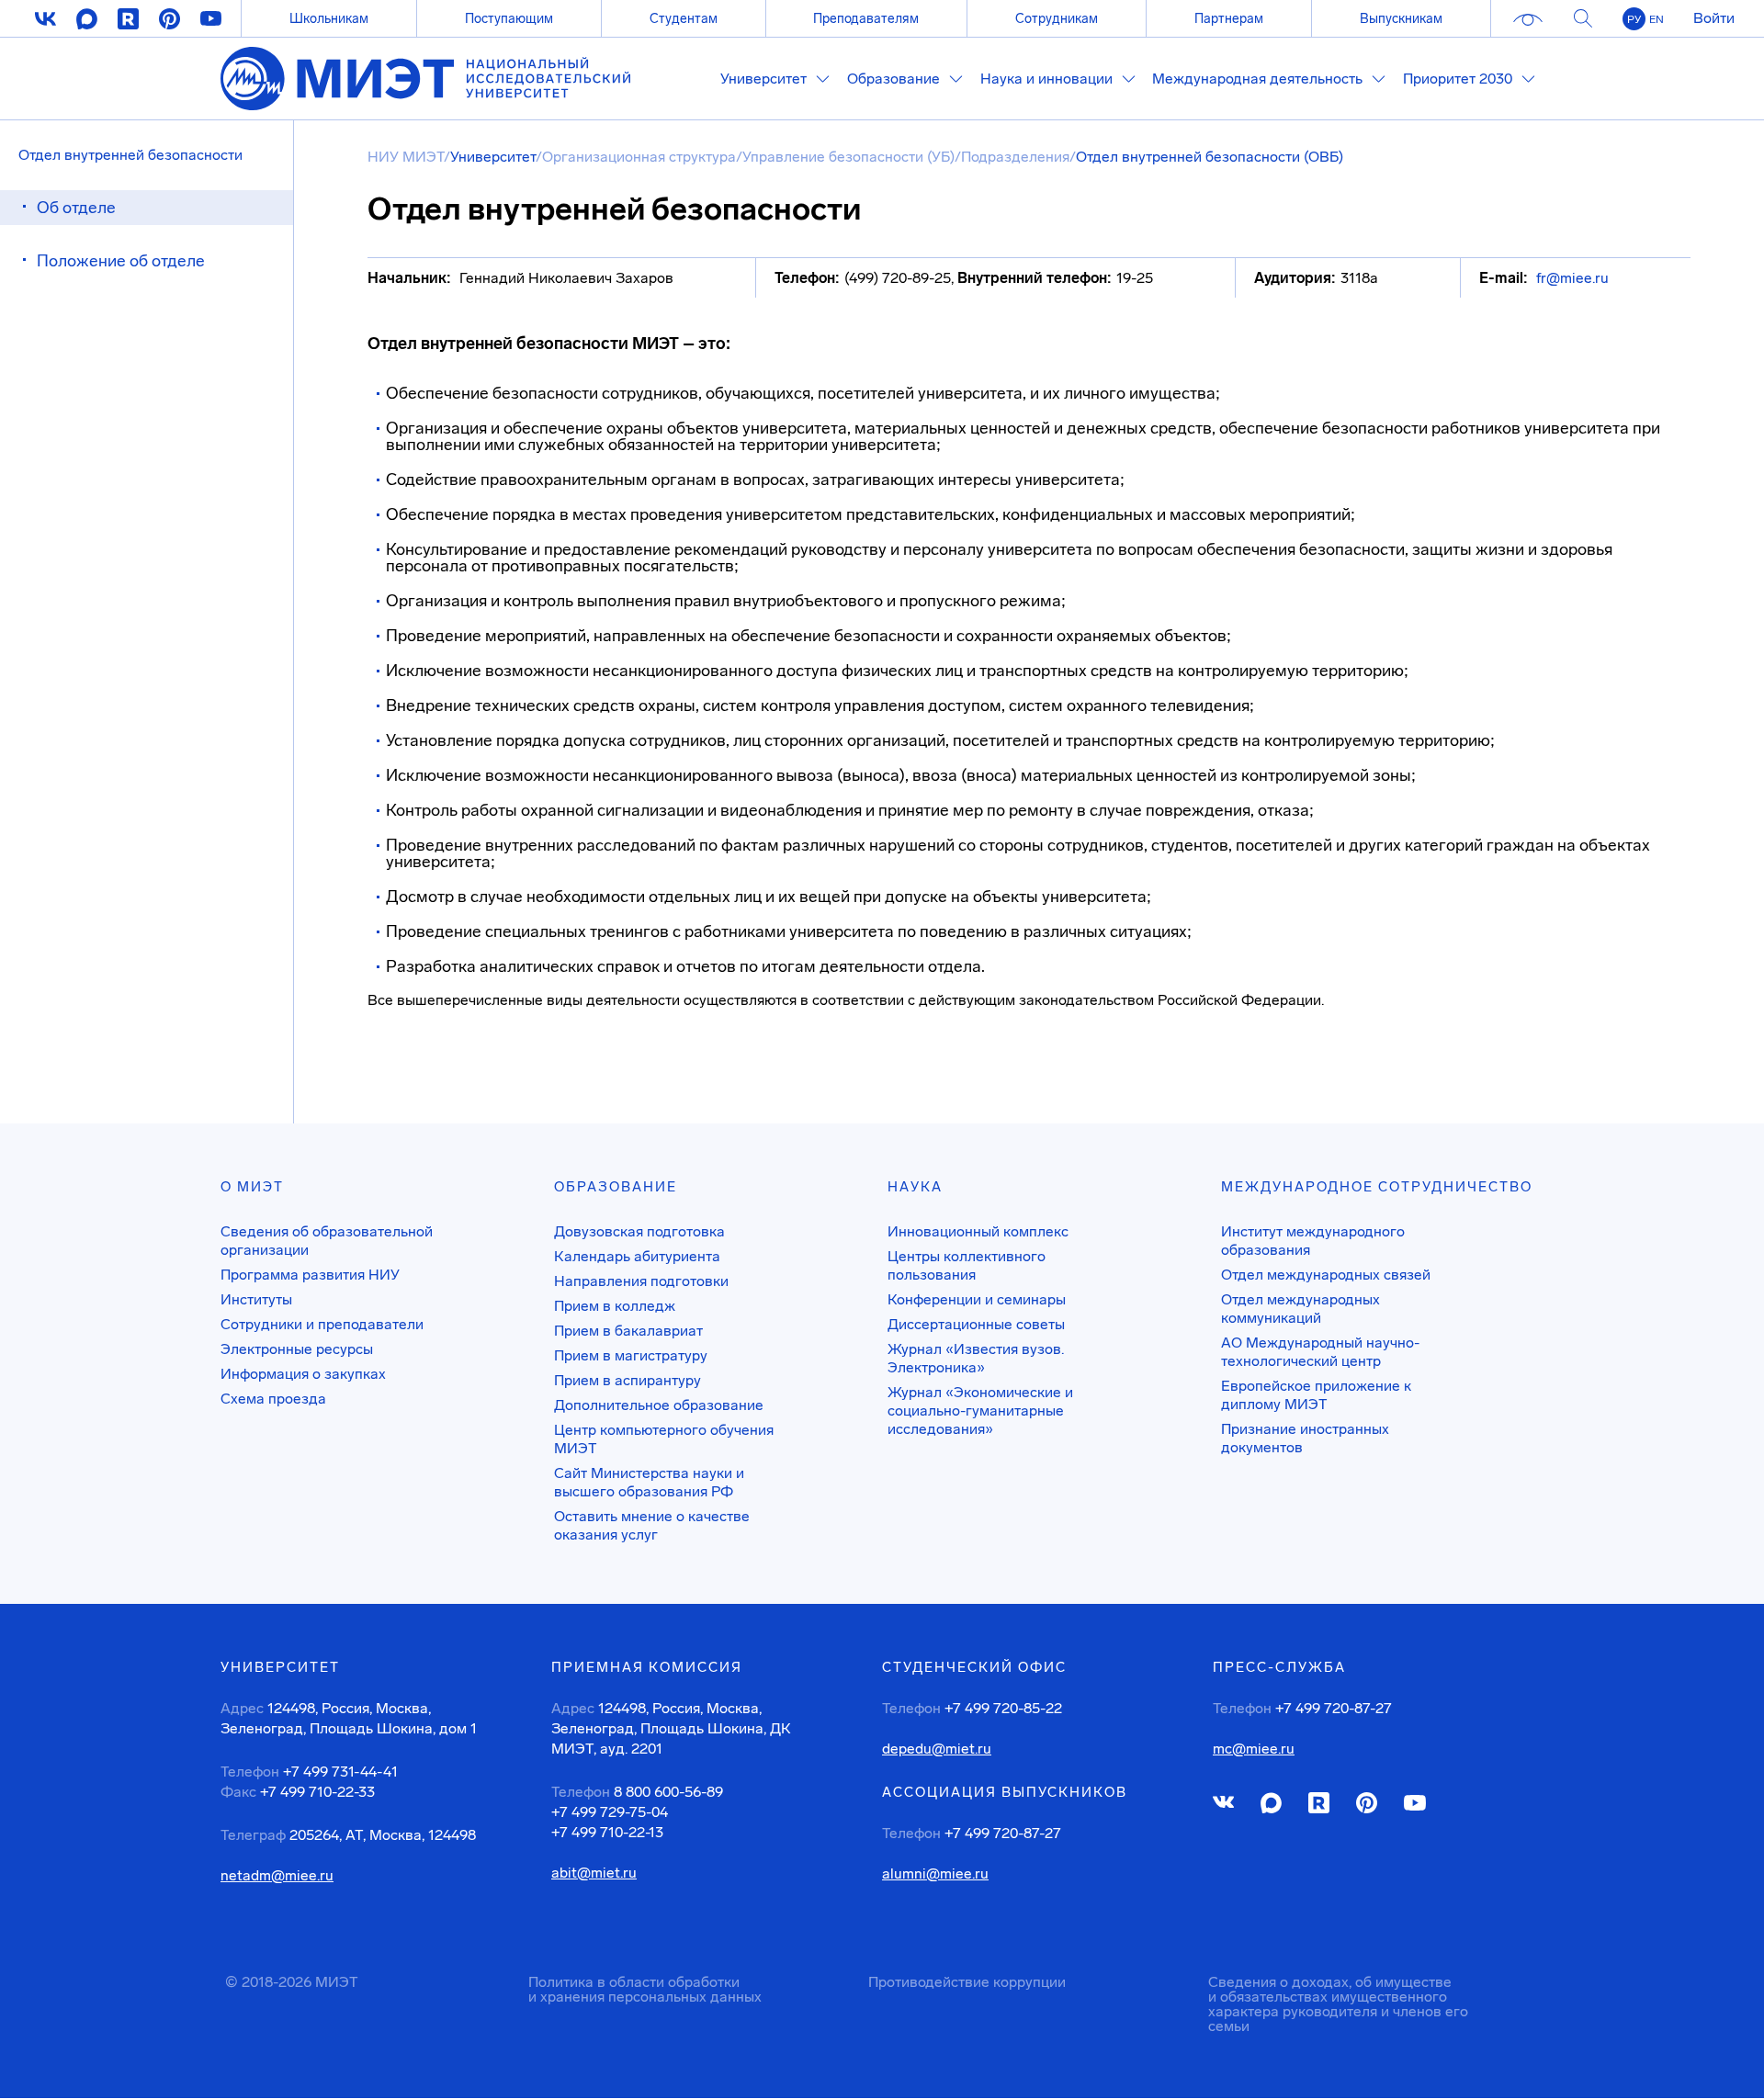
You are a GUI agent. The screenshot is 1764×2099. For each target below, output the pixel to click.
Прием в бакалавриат (628, 1331)
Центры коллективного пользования (967, 1265)
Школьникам (329, 18)
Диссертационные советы (976, 1324)
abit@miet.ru (594, 1873)
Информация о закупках (303, 1374)
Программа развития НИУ (310, 1275)
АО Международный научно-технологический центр (1320, 1352)
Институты (256, 1299)
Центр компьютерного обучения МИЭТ (664, 1439)
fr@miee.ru (1572, 278)
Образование (616, 1187)
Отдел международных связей (1326, 1275)
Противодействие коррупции (967, 1982)
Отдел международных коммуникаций (1300, 1309)
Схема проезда (273, 1399)
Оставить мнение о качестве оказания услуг (652, 1525)
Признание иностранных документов (1305, 1438)
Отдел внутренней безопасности (130, 155)
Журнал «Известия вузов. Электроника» (976, 1358)
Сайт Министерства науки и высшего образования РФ (649, 1482)
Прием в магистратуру (631, 1355)
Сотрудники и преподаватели (322, 1324)
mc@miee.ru (1254, 1749)
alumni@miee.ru (935, 1874)
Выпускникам (1401, 18)
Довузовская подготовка (639, 1231)
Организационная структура (639, 157)
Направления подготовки (641, 1281)
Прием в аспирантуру (628, 1380)
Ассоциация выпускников (1005, 1792)
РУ (1634, 19)
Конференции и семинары (977, 1299)
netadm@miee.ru (277, 1876)
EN (1657, 19)
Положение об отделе (121, 261)
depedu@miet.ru (937, 1749)
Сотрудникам (1057, 18)
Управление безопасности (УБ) (848, 157)
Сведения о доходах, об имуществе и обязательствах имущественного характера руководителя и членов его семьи (1338, 2004)
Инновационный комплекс (978, 1231)
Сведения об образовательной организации (327, 1241)
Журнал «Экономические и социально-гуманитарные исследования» (980, 1411)
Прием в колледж (615, 1306)
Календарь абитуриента (637, 1256)
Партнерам (1229, 18)
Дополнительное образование (659, 1405)
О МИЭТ (252, 1187)
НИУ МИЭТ (406, 157)
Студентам (684, 18)
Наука (915, 1187)
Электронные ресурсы (297, 1349)
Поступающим (509, 18)
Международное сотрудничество (1377, 1187)
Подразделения (1015, 157)
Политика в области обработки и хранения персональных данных (645, 1989)
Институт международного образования (1313, 1241)
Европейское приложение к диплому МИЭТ (1316, 1395)
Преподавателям (866, 18)
